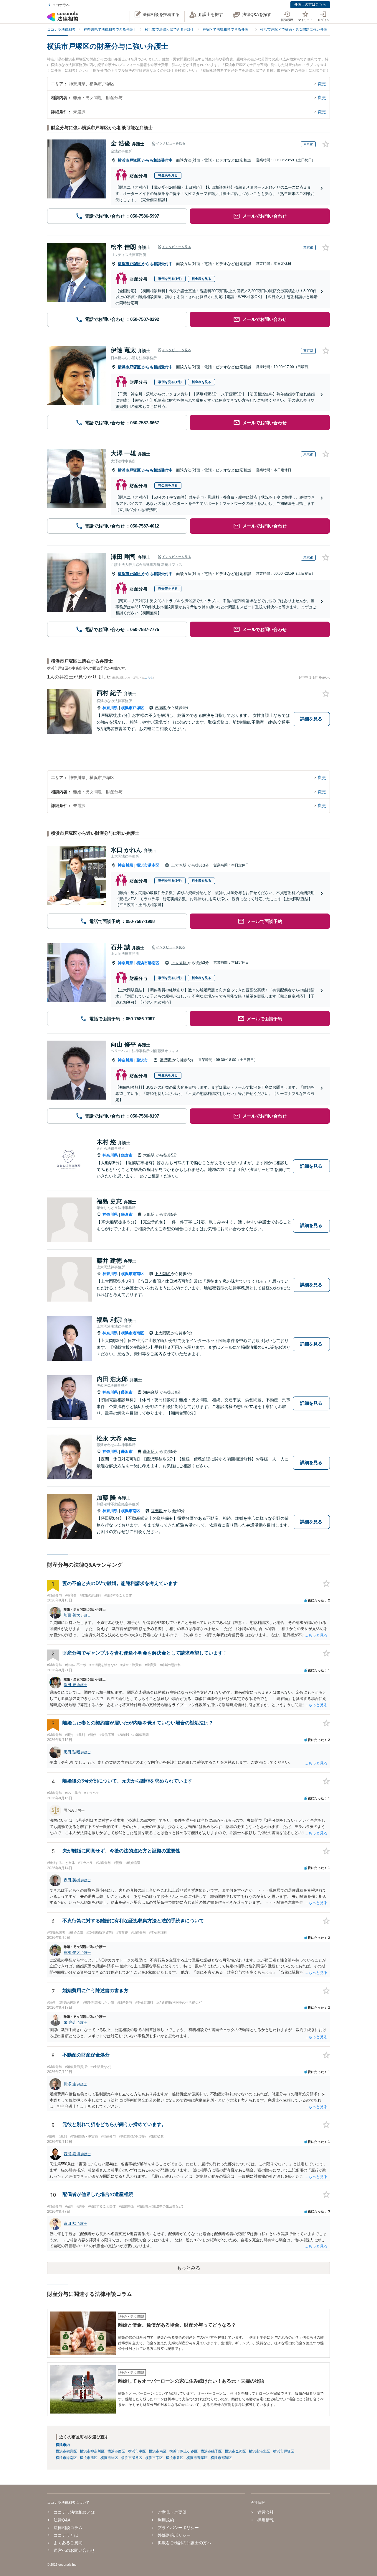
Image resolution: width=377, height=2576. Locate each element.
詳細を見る (311, 719)
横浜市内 (63, 2445)
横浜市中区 (137, 2451)
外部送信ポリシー (174, 2535)
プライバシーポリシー (178, 2528)
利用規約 (166, 2520)
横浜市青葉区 (197, 2458)
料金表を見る (168, 175)
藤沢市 (142, 1060)
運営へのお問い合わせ (74, 2550)
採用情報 (266, 2520)
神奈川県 (110, 708)
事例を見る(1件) (170, 279)
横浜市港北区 (259, 2451)
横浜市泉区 (175, 2458)
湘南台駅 (151, 1392)
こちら (149, 678)
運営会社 (266, 2512)
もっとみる (188, 2268)
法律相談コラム (68, 2528)
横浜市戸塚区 (130, 160)
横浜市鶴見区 (66, 2451)
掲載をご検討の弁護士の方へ (184, 2543)
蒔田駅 (157, 1511)
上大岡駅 (179, 865)
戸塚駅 (161, 708)
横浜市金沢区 (235, 2451)
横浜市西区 (116, 2451)
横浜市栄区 (154, 2458)
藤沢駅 (166, 1060)
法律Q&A (62, 2520)
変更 (322, 84)
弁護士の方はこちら (310, 4)
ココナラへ (61, 5)
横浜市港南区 (148, 865)
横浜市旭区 (89, 2458)
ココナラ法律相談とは (74, 2512)
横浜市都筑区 (221, 2458)
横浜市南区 (131, 1511)
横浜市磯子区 (211, 2451)
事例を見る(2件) (170, 880)
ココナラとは (66, 2535)
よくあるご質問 (68, 2543)
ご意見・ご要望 (172, 2512)
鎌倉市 (127, 1155)
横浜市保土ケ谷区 (183, 2451)
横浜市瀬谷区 (132, 2458)
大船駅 (149, 1155)
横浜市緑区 (109, 2458)
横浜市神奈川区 (92, 2451)
